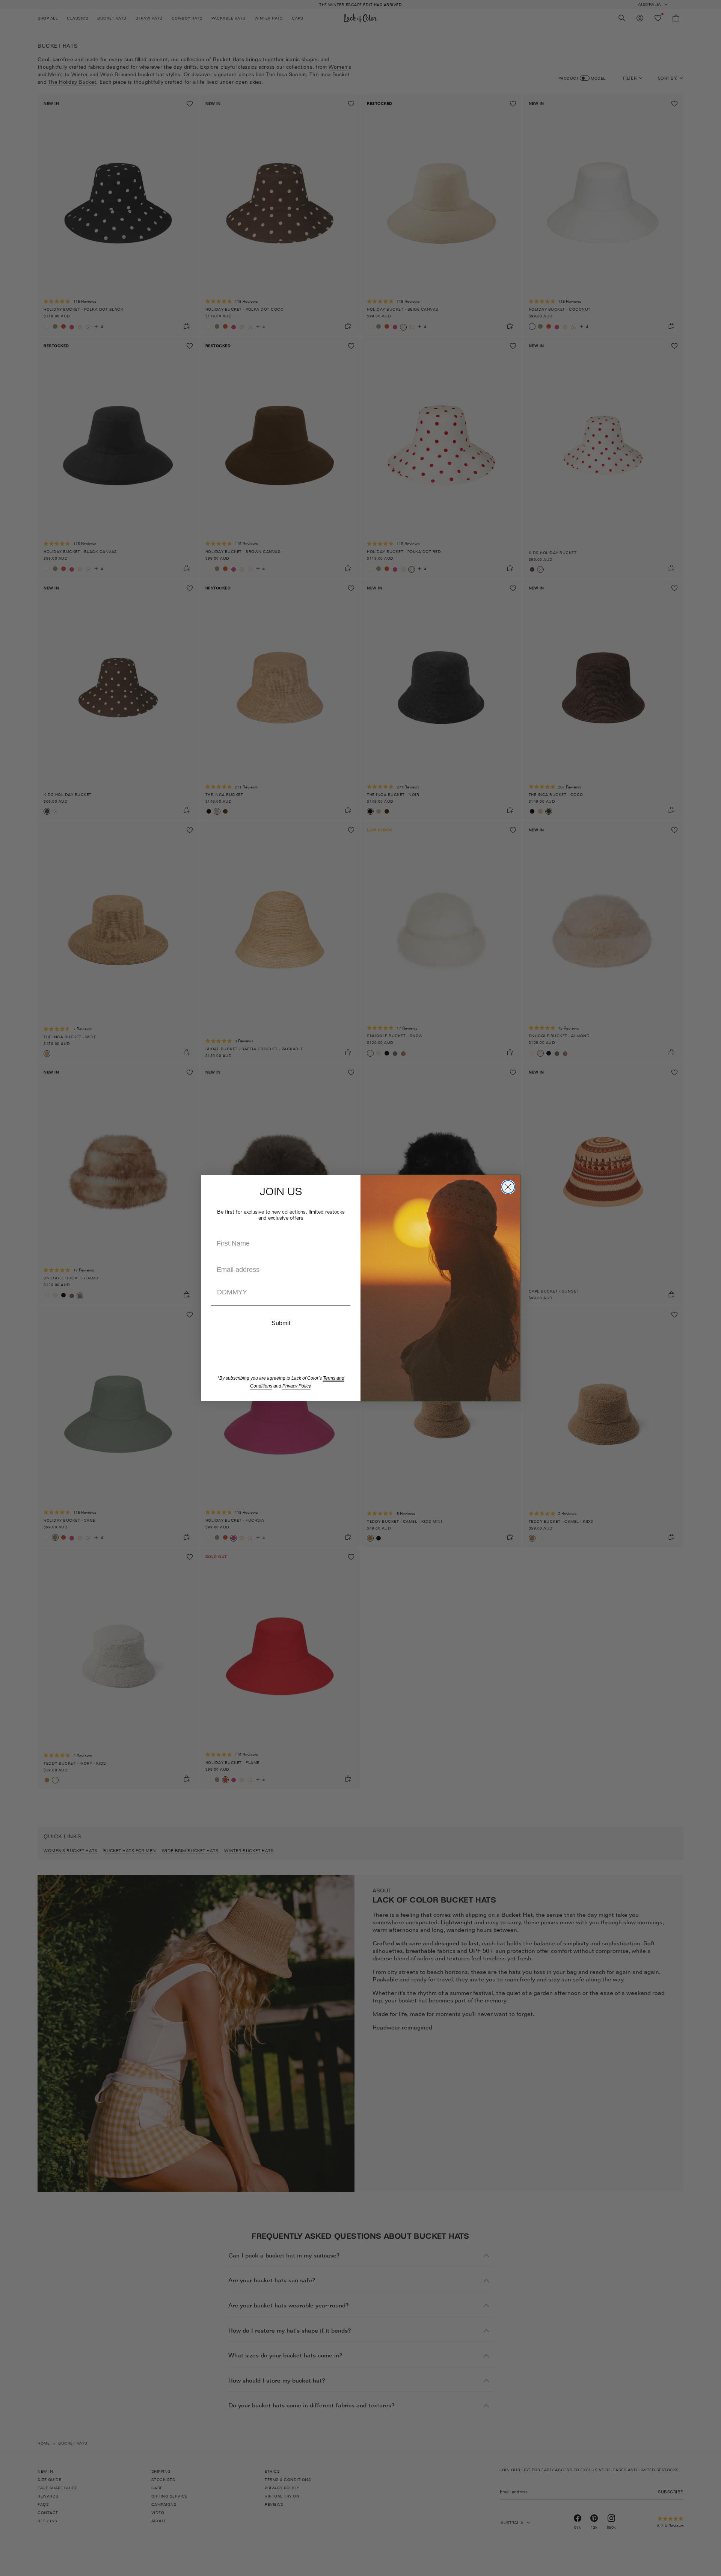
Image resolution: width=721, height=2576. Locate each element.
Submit (281, 1323)
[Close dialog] (508, 1187)
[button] (281, 1306)
